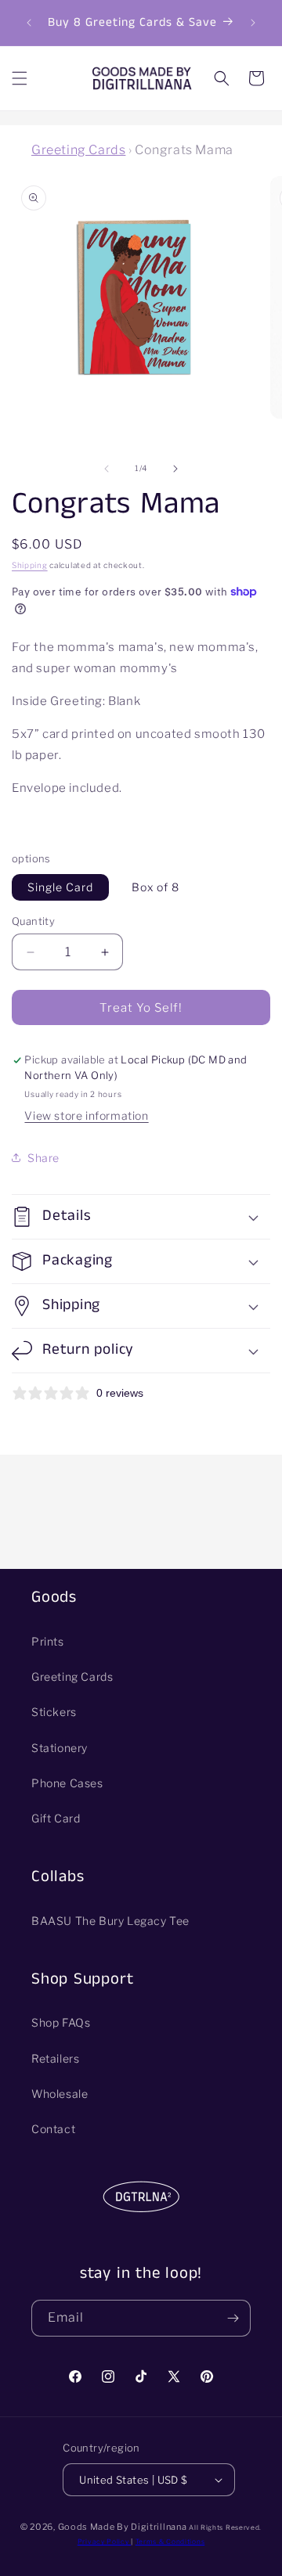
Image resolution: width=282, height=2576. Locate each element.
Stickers (54, 1712)
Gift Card (56, 1818)
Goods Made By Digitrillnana (123, 2527)
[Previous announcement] (29, 23)
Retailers (55, 2058)
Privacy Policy (105, 2542)
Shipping (30, 565)
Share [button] (43, 1158)
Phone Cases (67, 1783)
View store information (86, 1115)
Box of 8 (155, 887)
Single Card (60, 887)
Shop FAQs (61, 2022)
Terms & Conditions (170, 2542)
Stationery (60, 1748)
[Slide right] (175, 469)
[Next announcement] (253, 23)
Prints (48, 1641)
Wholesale (60, 2094)
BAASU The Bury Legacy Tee (110, 1921)
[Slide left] (107, 469)
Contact (53, 2129)
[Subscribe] (233, 2318)
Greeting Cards (78, 150)
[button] (20, 78)
